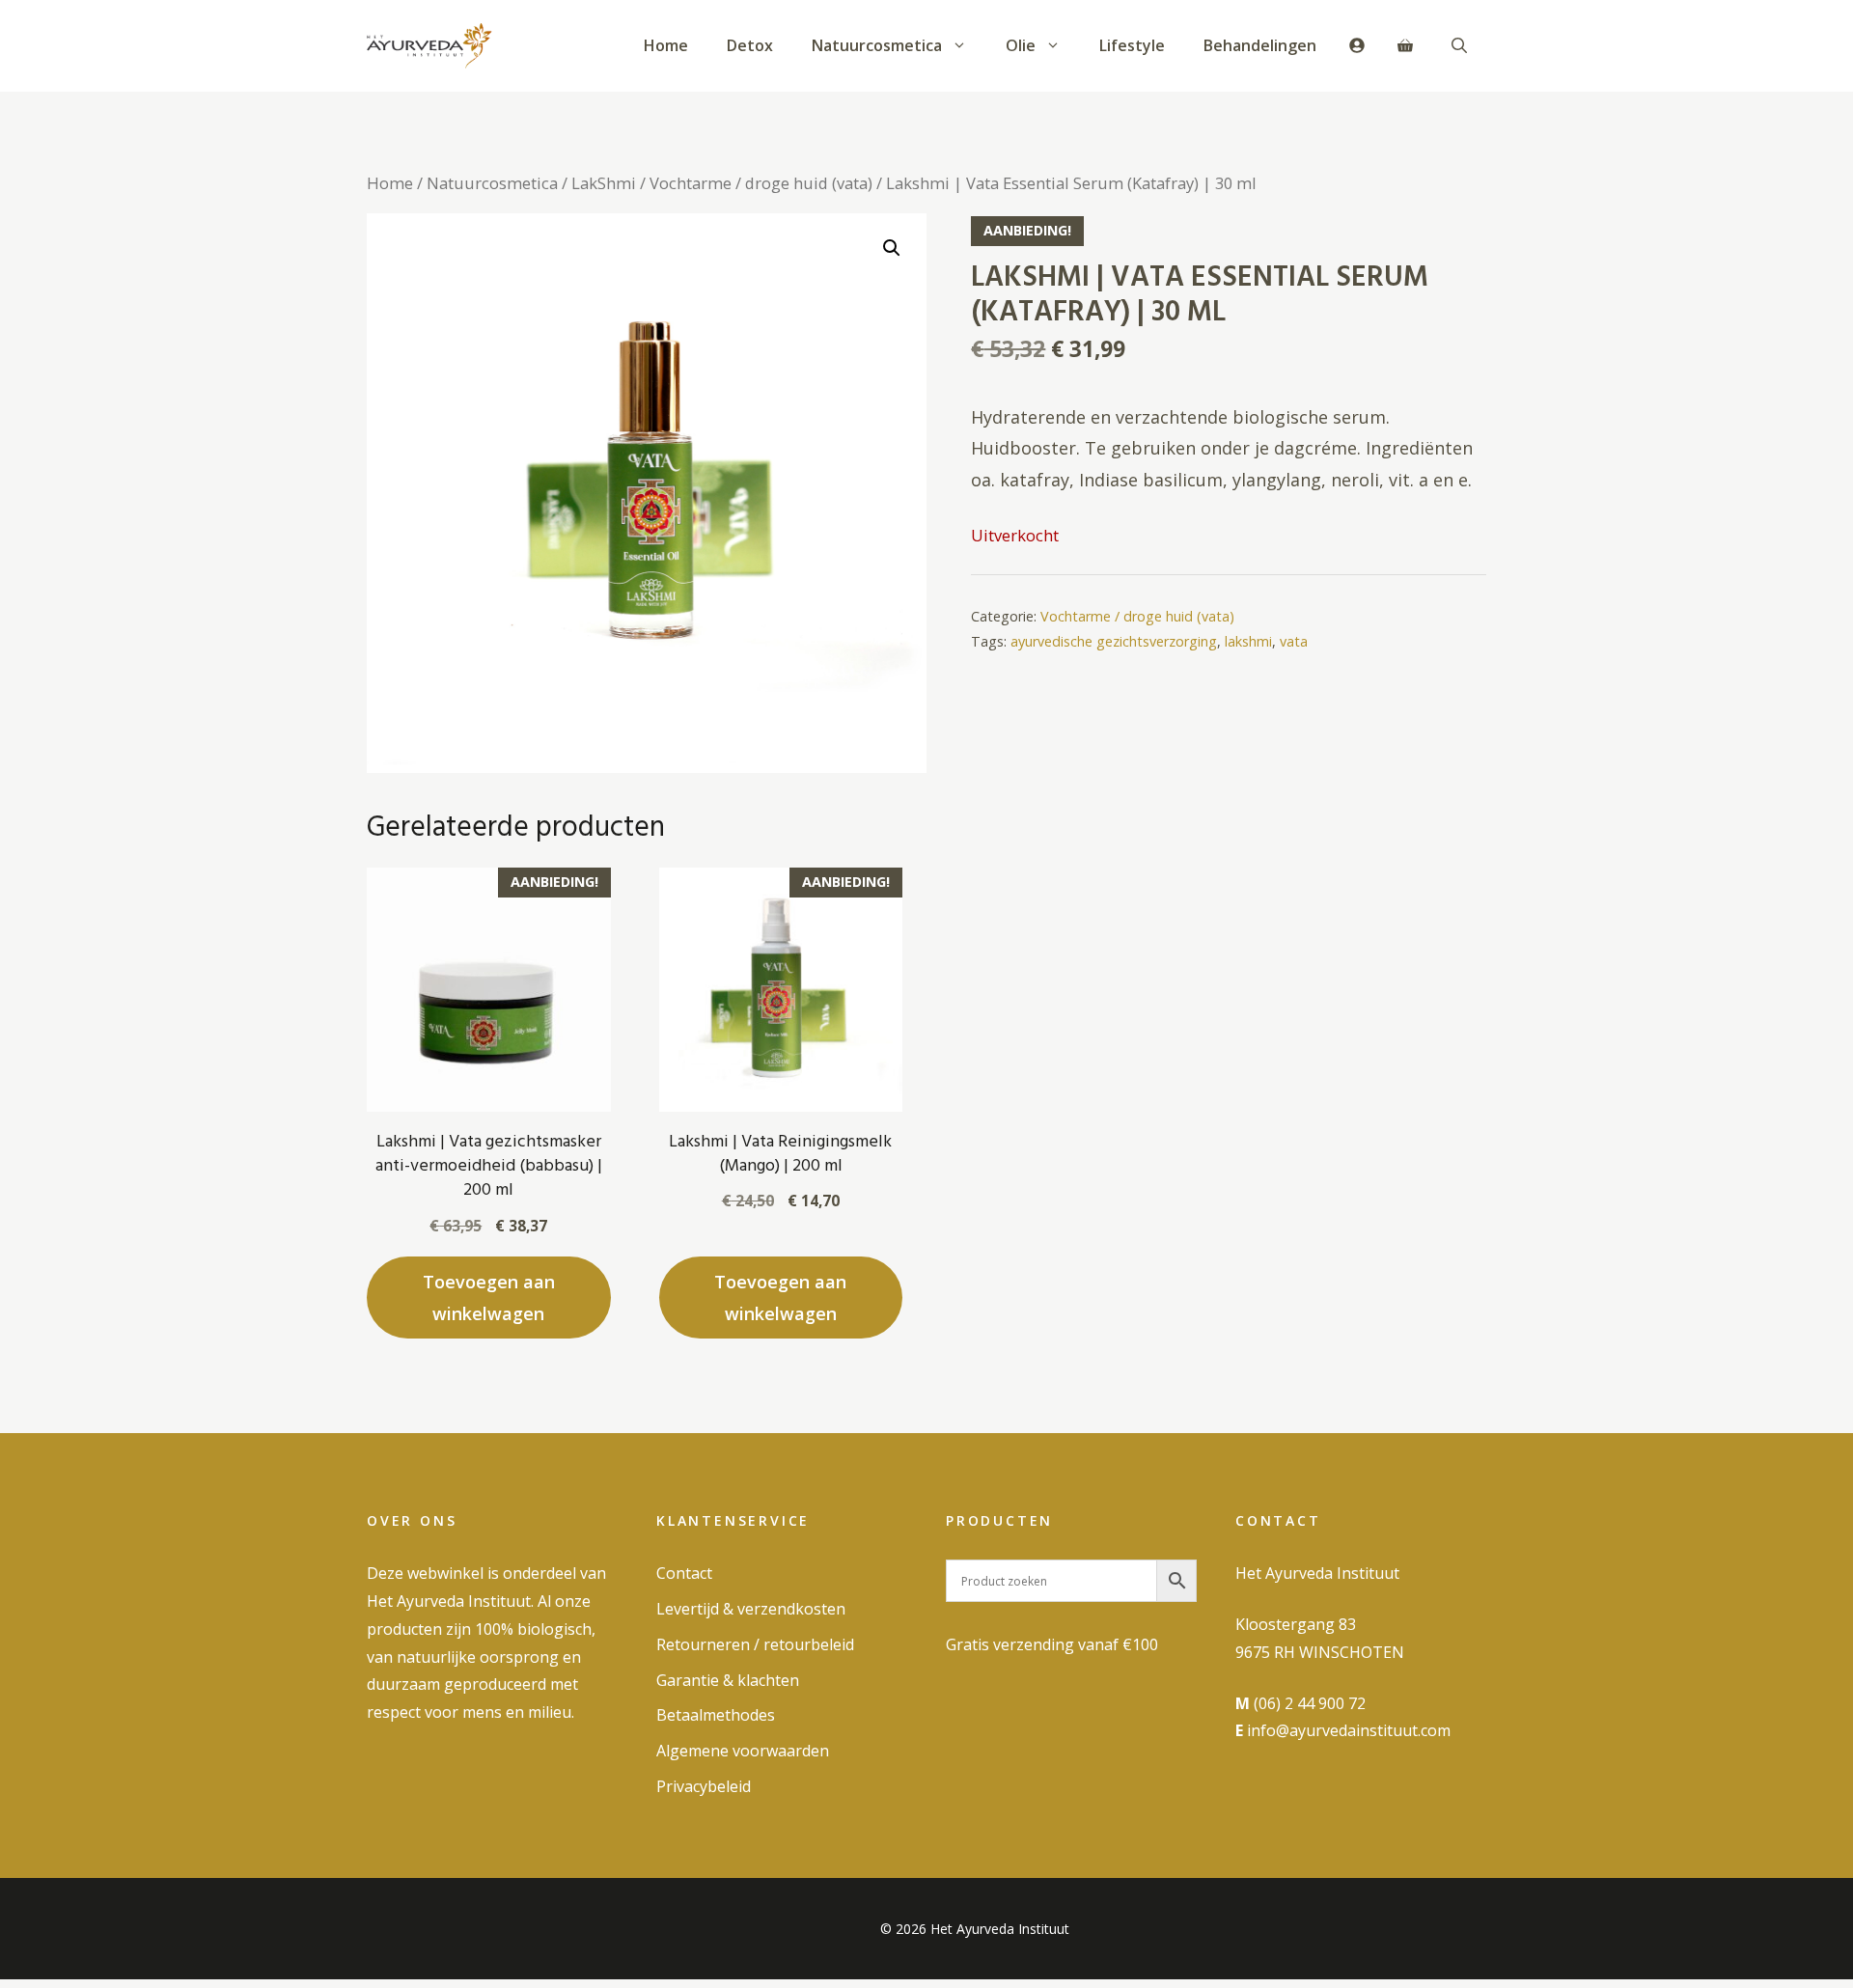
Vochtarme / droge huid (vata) (761, 183)
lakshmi (1248, 641)
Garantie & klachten (728, 1680)
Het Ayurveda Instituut (1317, 1573)
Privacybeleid (704, 1786)
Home (666, 45)
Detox (750, 45)
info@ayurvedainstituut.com (1349, 1730)
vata (1294, 641)
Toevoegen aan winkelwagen (489, 1297)
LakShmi (604, 183)
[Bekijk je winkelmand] (1405, 45)
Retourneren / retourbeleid (755, 1644)
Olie (1021, 45)
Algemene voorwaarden (743, 1751)
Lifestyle (1132, 45)
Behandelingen (1260, 45)
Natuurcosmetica (877, 45)
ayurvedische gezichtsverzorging (1114, 641)
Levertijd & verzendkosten (751, 1609)
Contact (684, 1573)
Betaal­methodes (716, 1715)
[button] (1459, 45)
